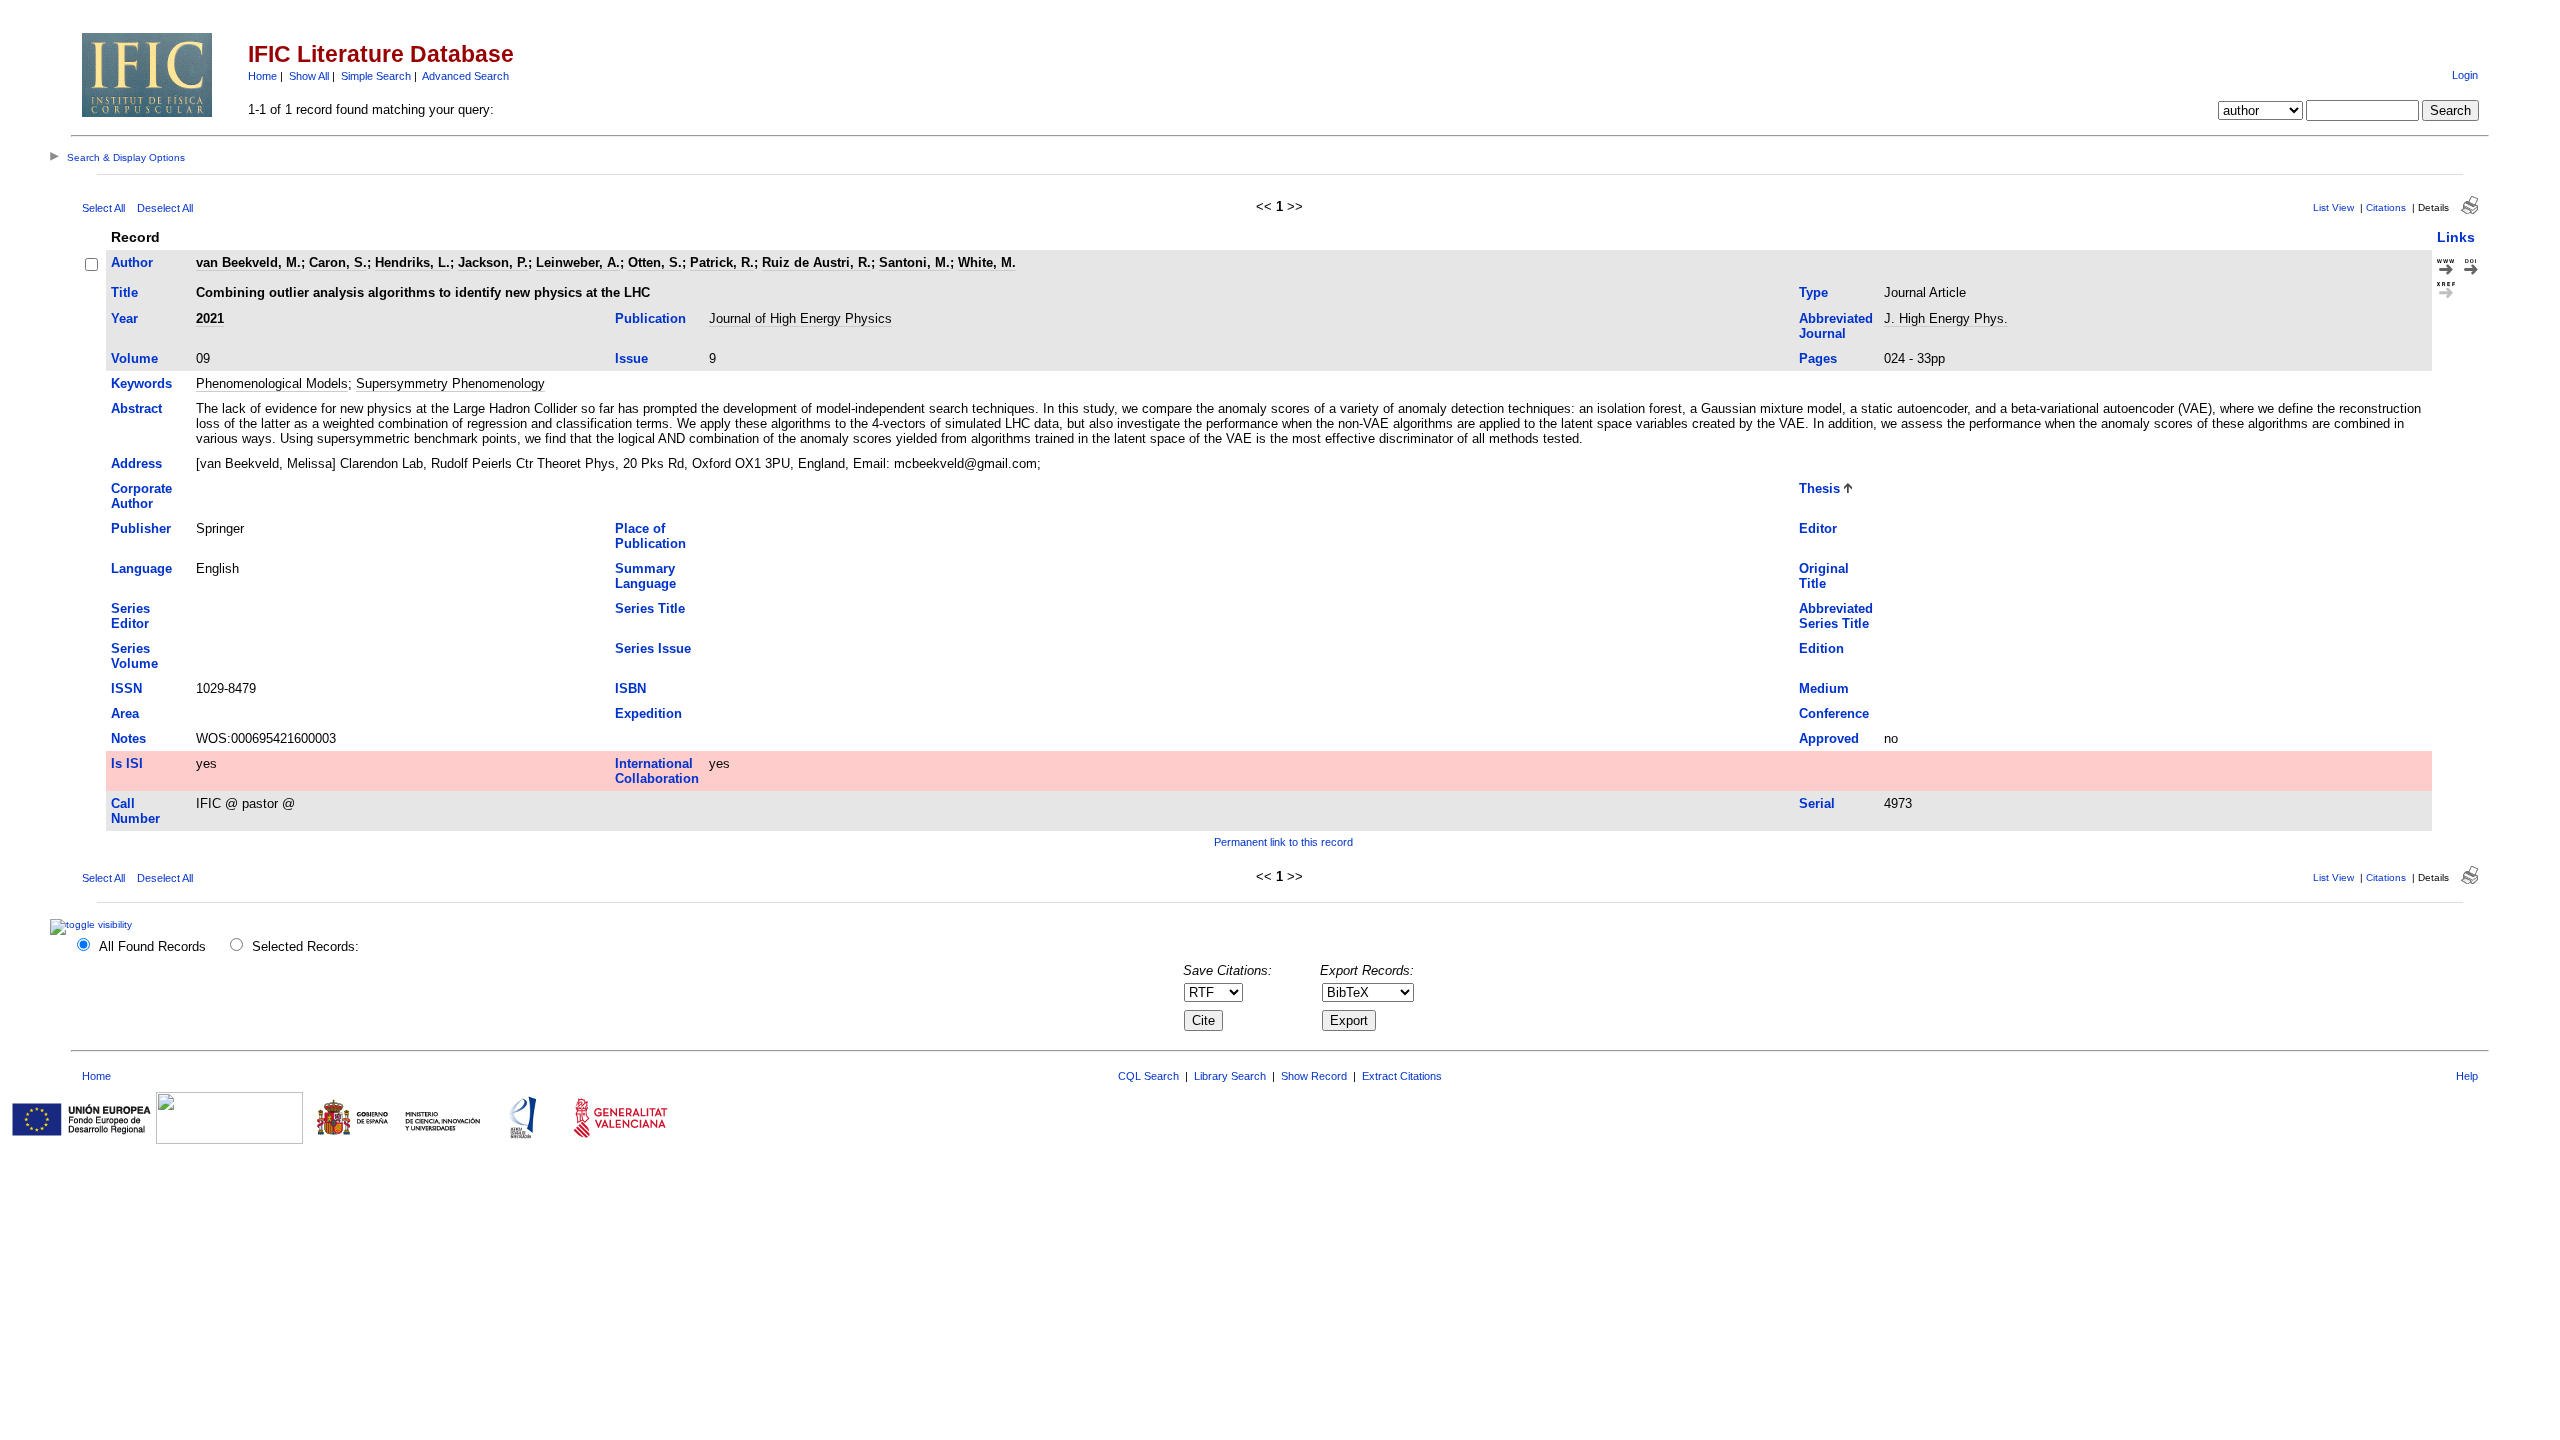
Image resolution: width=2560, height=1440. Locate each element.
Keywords (141, 383)
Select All (103, 208)
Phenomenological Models (272, 383)
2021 (210, 318)
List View (2333, 207)
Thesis (1819, 488)
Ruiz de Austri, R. (816, 262)
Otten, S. (655, 262)
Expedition (648, 713)
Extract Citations (1402, 1076)
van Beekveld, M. (248, 262)
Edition (1821, 648)
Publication (650, 318)
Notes (128, 738)
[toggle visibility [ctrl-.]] (93, 924)
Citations (2386, 207)
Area (125, 713)
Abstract (136, 408)
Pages (1818, 358)
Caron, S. (338, 262)
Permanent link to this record (1283, 842)
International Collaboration (657, 771)
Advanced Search (465, 76)
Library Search (1230, 1076)
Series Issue (653, 648)
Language (141, 568)
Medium (1824, 688)
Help (2467, 1076)
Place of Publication (650, 536)
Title (124, 292)
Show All (309, 76)
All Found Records (152, 946)
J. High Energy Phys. (1946, 318)
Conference (1834, 713)
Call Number (135, 811)
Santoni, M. (914, 262)
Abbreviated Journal (1836, 326)
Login (2465, 75)
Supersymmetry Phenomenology (450, 383)
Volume (134, 358)
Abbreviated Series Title (1836, 616)
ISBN (630, 688)
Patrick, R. (722, 262)
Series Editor (130, 616)
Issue (631, 358)
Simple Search (376, 76)
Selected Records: (305, 946)
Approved (1829, 738)
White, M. (987, 262)
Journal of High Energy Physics (800, 318)
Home (262, 76)
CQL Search (1148, 1076)
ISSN (126, 688)
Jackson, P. (493, 262)
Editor (1818, 528)
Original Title (1824, 576)
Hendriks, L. (412, 262)
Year (124, 318)
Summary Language (645, 576)
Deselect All (165, 208)
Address (136, 463)
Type (1813, 292)
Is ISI (127, 763)
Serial (1817, 803)
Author (132, 262)
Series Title (650, 608)
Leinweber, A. (578, 262)
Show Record (1314, 1076)
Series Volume (134, 656)
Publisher (141, 528)
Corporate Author (141, 496)
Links (2456, 237)
